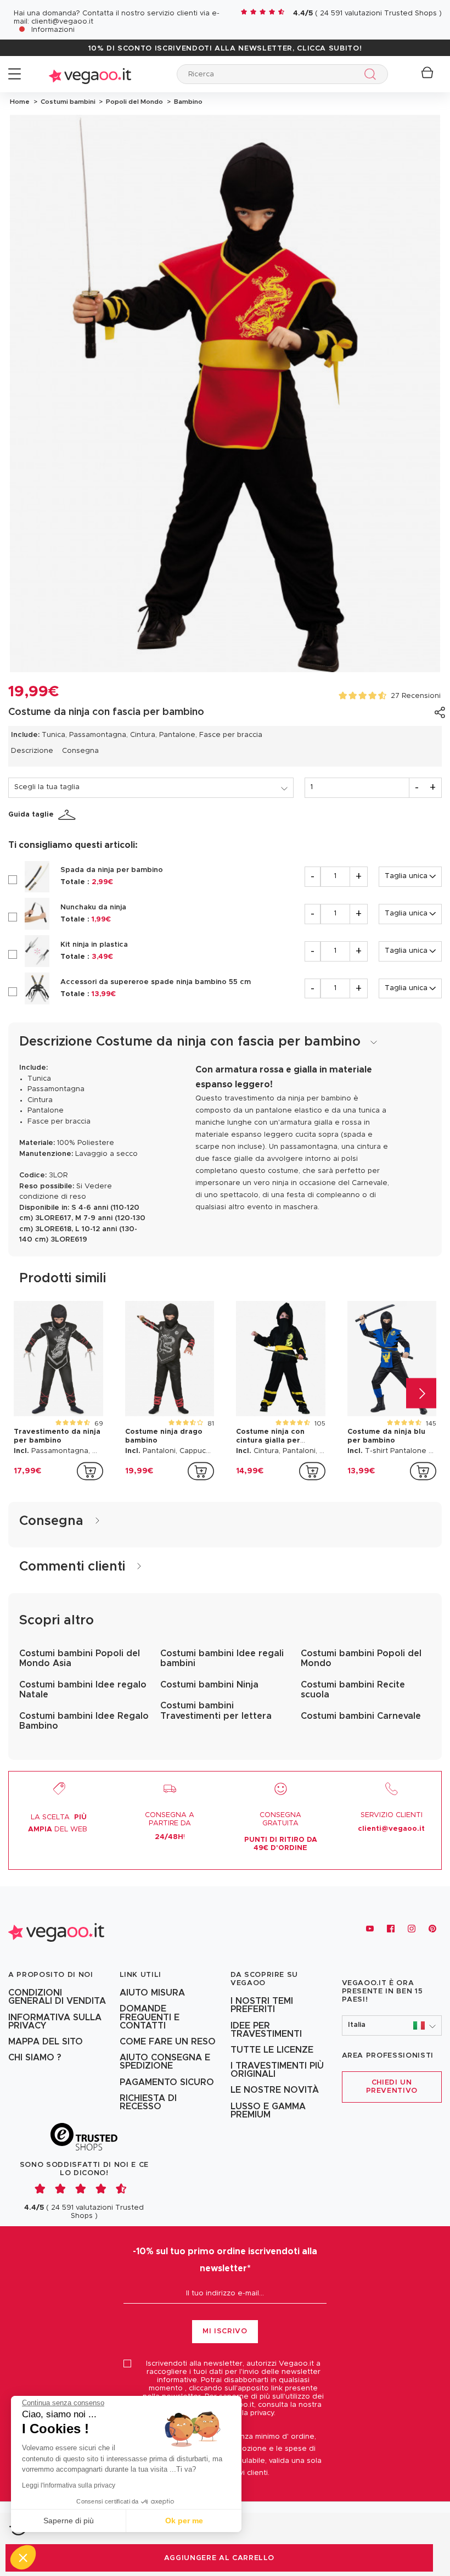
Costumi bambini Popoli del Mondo (361, 1658)
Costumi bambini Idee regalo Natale (83, 1690)
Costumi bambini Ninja (209, 1685)
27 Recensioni (416, 696)
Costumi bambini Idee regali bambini (222, 1658)
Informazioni (53, 30)
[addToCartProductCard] (90, 1471)
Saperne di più (69, 2521)
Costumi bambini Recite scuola (353, 1690)
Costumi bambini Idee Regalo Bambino (84, 1721)
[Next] (421, 1393)
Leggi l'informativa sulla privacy (69, 2485)
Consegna (80, 751)
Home (20, 102)
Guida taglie (31, 815)
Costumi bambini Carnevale (361, 1716)
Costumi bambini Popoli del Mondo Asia (80, 1658)
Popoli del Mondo (134, 102)
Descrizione (32, 751)
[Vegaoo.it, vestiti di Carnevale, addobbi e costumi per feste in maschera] (90, 74)
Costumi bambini (67, 102)
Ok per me (184, 2521)
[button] (392, 2025)
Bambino (187, 102)
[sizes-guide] (69, 815)
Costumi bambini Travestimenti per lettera (216, 1711)
